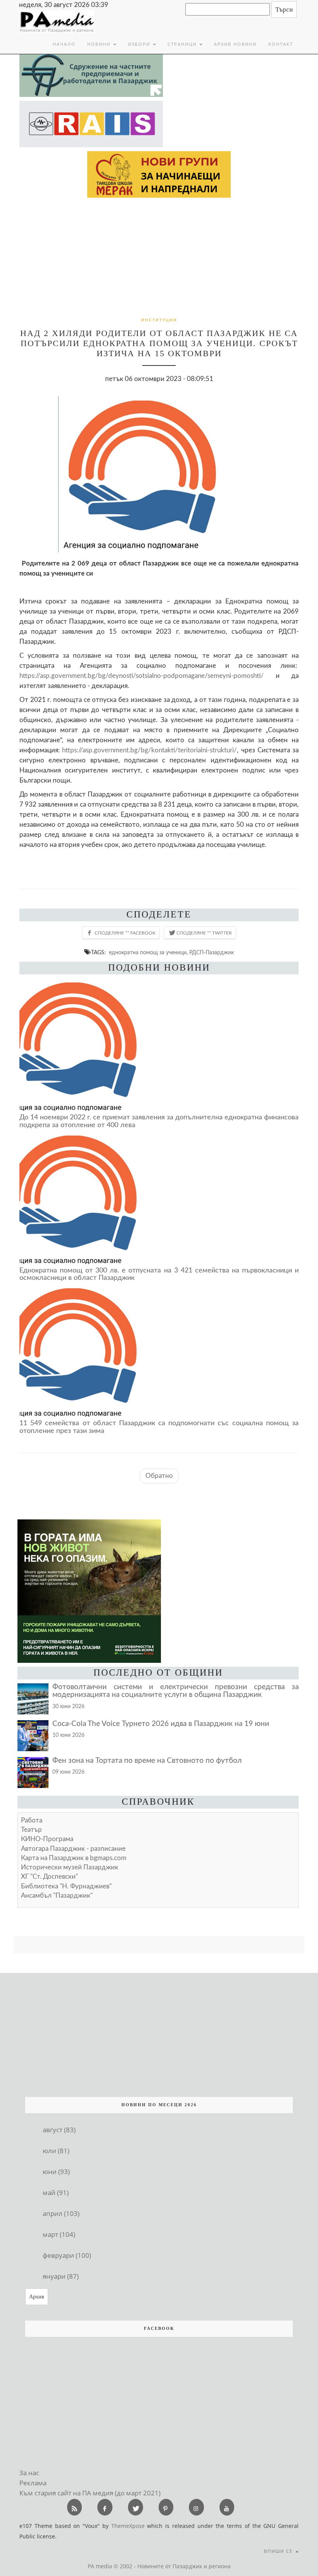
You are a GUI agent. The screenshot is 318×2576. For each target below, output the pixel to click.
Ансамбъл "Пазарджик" (57, 1896)
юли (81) (56, 2151)
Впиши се (279, 2551)
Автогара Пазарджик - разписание (73, 1849)
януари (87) (61, 2276)
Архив (37, 2297)
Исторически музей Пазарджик (70, 1867)
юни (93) (56, 2172)
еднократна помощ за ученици (148, 953)
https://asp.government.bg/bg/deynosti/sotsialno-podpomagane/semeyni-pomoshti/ (142, 676)
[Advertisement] (159, 256)
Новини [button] (100, 44)
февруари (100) (67, 2255)
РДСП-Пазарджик (212, 953)
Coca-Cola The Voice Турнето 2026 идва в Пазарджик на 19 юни (161, 1724)
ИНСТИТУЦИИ (159, 320)
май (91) (56, 2192)
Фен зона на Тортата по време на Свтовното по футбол (147, 1761)
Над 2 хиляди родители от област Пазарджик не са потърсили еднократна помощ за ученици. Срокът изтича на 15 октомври (159, 343)
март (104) (59, 2234)
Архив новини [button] (235, 44)
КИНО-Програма (47, 1839)
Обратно (159, 1476)
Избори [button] (140, 44)
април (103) (61, 2213)
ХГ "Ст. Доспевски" (49, 1877)
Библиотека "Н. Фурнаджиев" (66, 1886)
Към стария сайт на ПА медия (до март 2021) (90, 2493)
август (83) (59, 2130)
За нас (29, 2473)
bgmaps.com (74, 1858)
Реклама (33, 2483)
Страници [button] (183, 44)
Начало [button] (64, 44)
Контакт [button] (281, 44)
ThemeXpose (128, 2526)
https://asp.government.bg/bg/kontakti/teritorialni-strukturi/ (149, 750)
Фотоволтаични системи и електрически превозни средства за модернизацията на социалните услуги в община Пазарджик (175, 1691)
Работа (32, 1820)
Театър (31, 1830)
